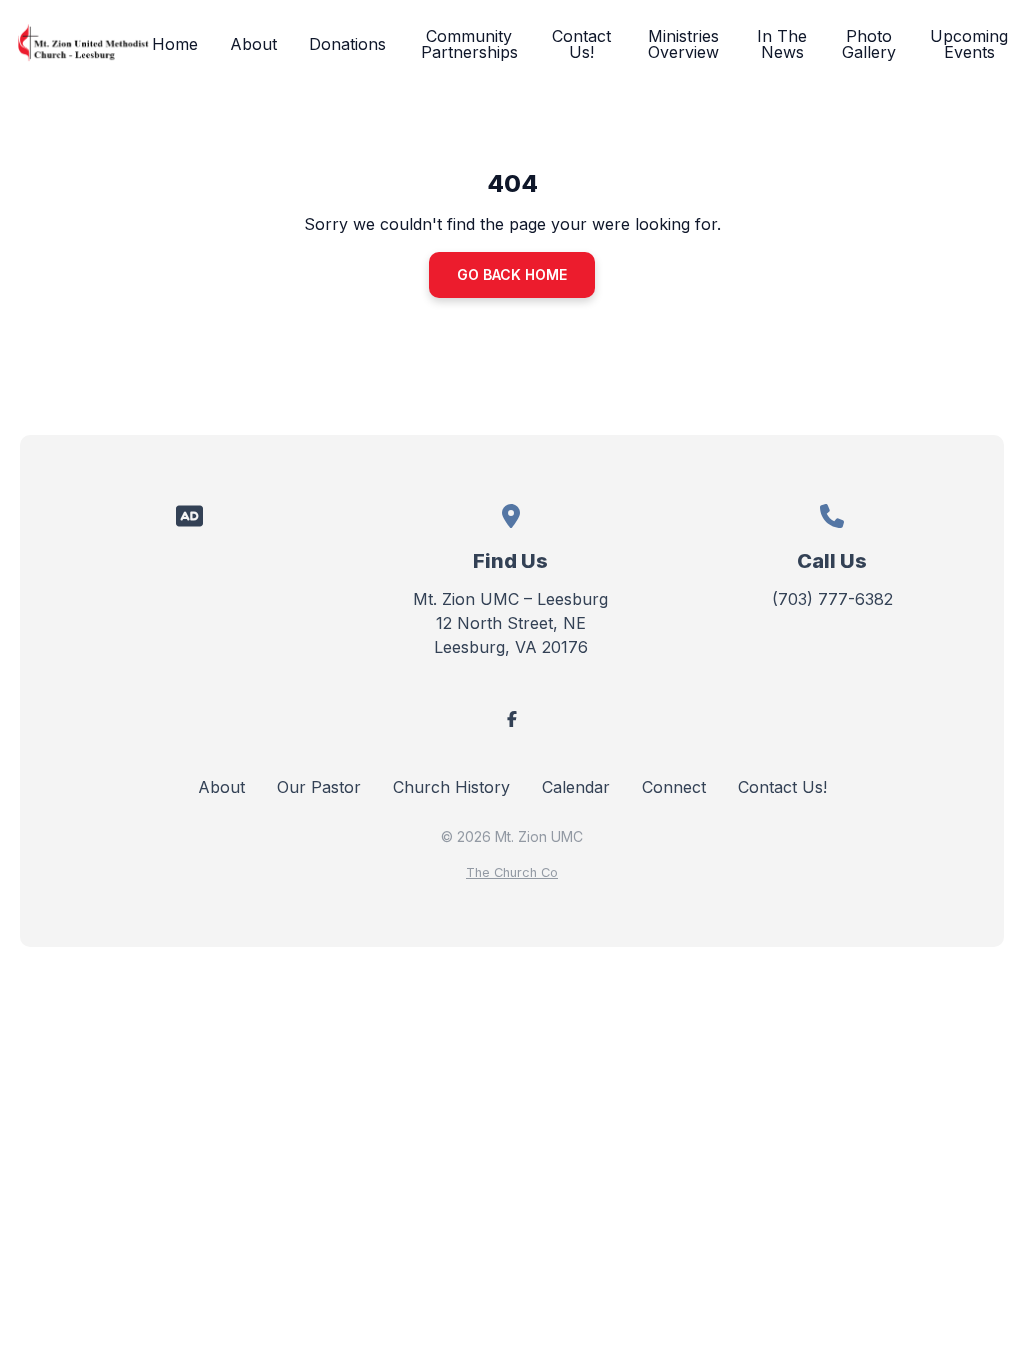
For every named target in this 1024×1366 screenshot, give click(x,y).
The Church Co (512, 872)
